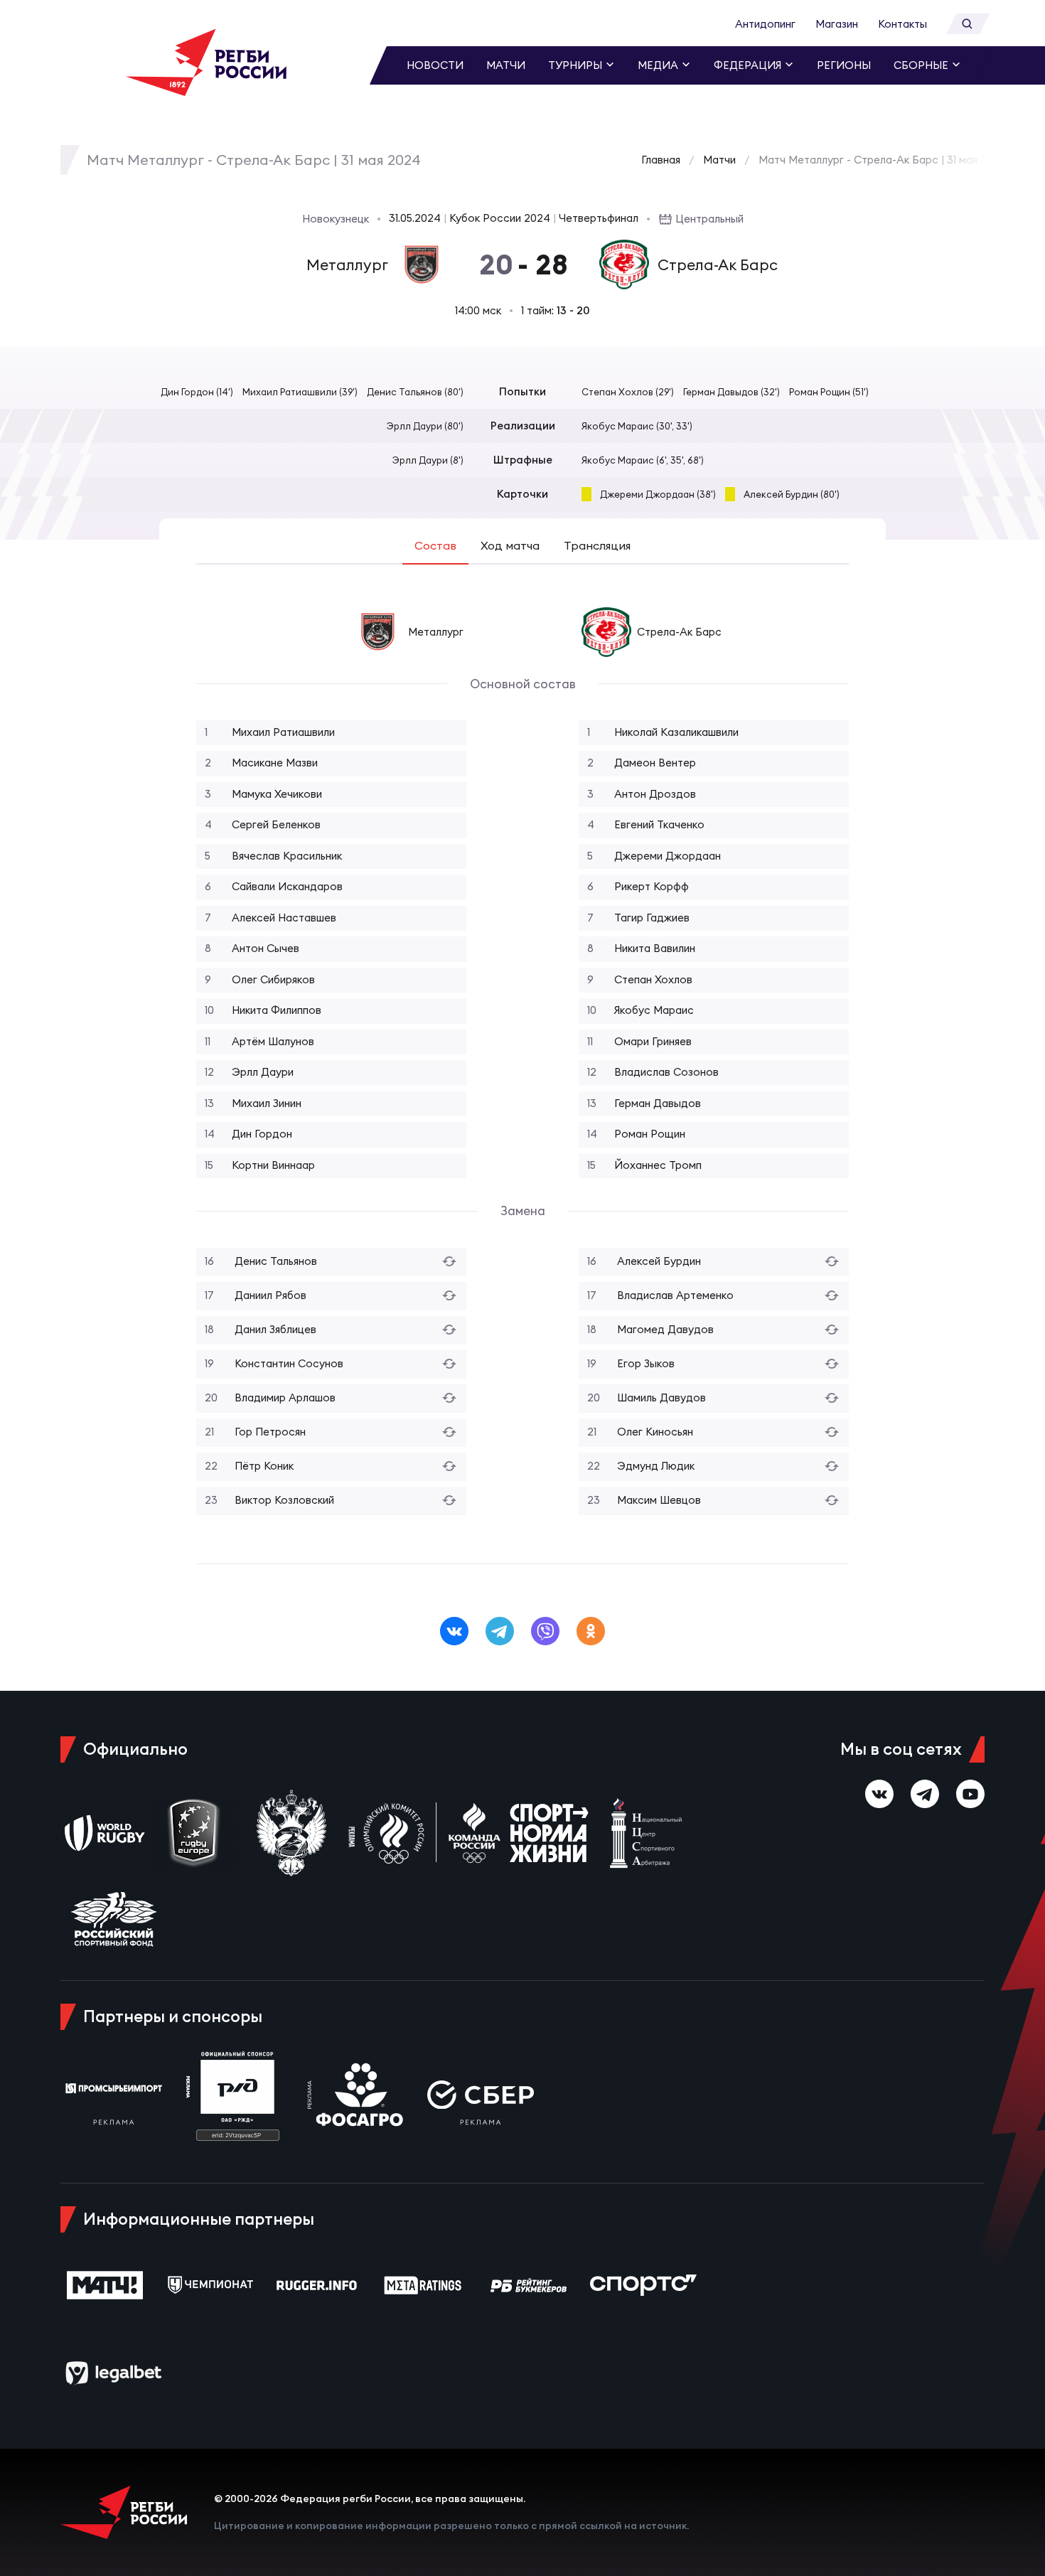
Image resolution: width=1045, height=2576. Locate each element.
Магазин (837, 24)
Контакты (902, 24)
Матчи (506, 65)
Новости (435, 65)
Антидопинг (765, 24)
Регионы (844, 65)
